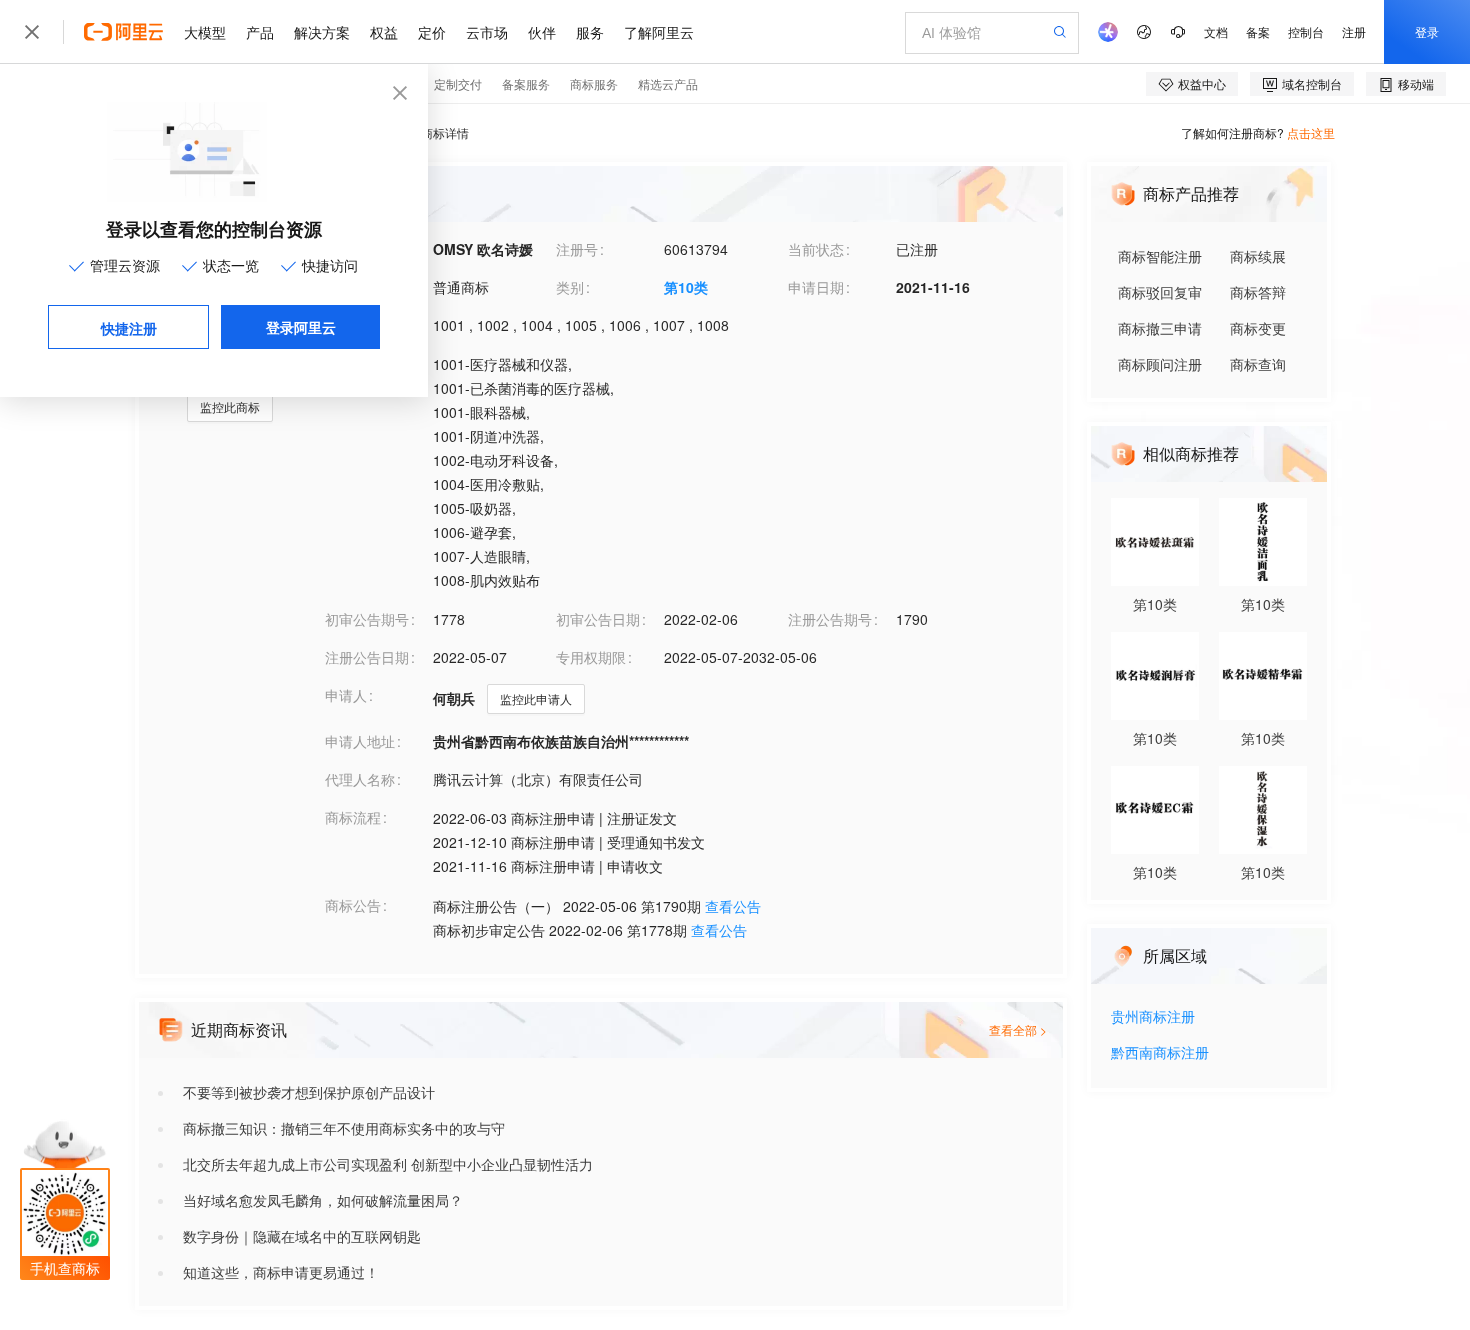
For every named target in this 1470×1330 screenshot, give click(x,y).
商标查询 (1258, 364)
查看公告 (733, 906)
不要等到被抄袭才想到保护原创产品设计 (309, 1092)
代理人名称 (360, 779)
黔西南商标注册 (1160, 1053)
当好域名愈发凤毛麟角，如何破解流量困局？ (323, 1200)
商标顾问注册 (1160, 364)
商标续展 (1258, 256)
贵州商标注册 (1153, 1017)
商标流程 (353, 817)
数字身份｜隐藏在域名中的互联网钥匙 (302, 1236)
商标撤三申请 (1160, 328)
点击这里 (1311, 132)
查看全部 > (1018, 1029)
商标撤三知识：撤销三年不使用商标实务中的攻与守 (344, 1128)
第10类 (686, 287)
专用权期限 (591, 657)
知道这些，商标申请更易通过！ (281, 1272)
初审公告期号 (367, 619)
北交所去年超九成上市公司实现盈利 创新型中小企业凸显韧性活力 (388, 1164)
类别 (570, 287)
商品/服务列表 (369, 363)
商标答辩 (1258, 292)
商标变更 (1258, 328)
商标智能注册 (1160, 256)
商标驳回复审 (1160, 292)
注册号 (577, 249)
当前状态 (816, 249)
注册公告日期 (367, 657)
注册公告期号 (830, 619)
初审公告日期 (598, 619)
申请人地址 (360, 741)
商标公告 (353, 905)
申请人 (346, 695)
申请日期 (816, 287)
